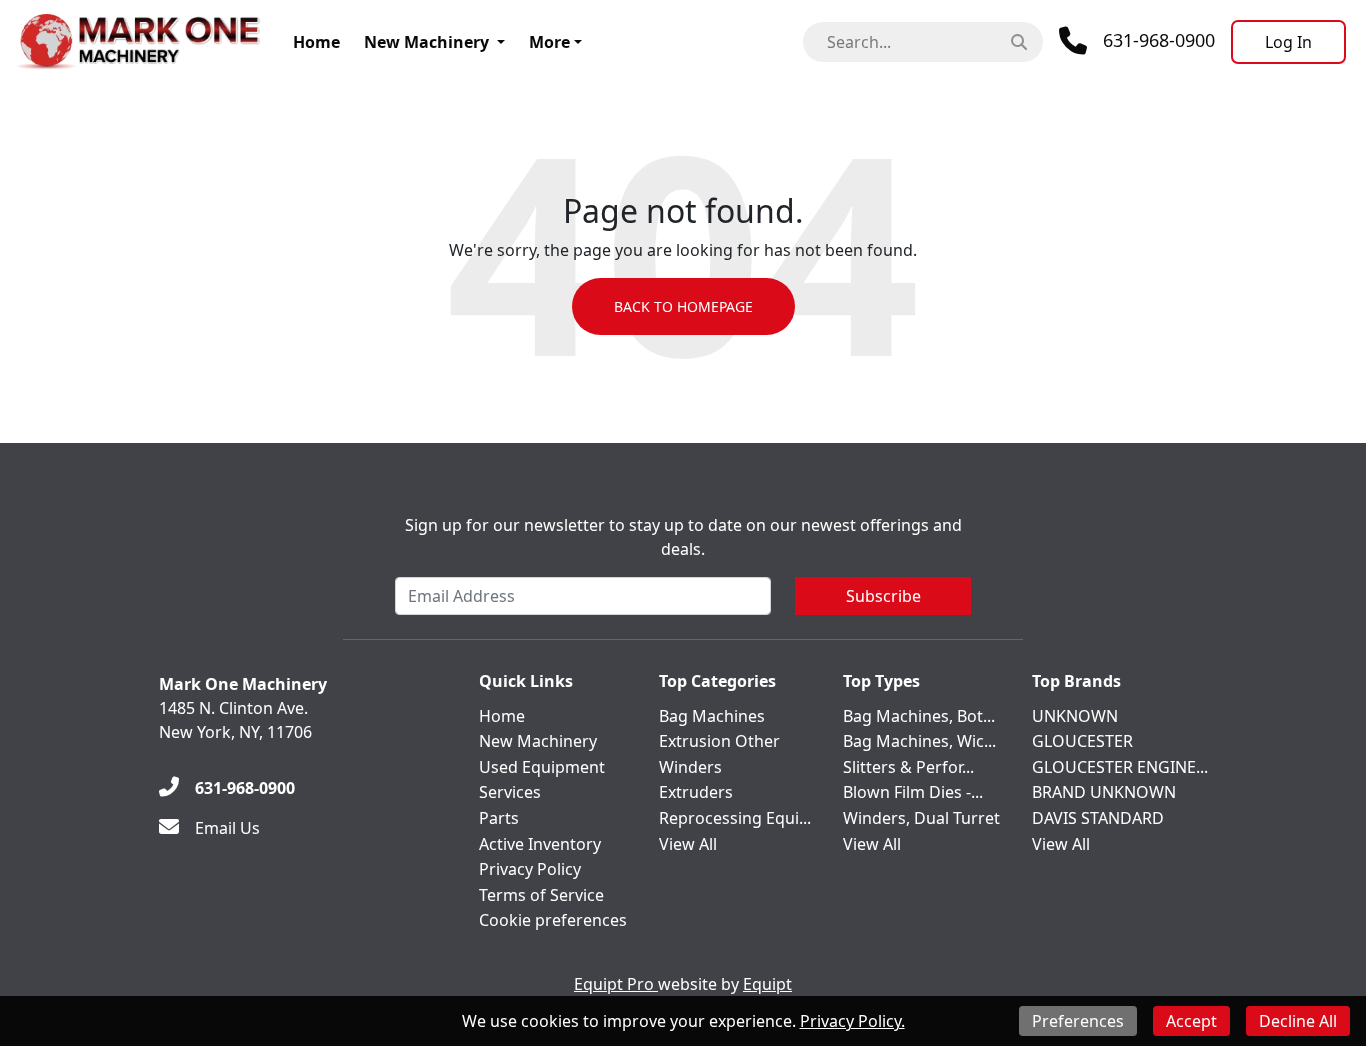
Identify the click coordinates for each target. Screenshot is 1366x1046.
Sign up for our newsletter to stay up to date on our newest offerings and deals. (683, 537)
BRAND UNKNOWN (1104, 792)
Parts (499, 818)
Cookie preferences (553, 920)
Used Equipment (542, 767)
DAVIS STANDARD (1098, 818)
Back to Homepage (683, 306)
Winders (690, 767)
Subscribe (883, 596)
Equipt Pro (616, 984)
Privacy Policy (530, 869)
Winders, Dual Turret (921, 818)
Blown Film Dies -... (913, 792)
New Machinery (426, 42)
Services (510, 792)
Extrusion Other (719, 741)
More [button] (549, 42)
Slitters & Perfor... (908, 767)
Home (316, 42)
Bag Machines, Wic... (919, 741)
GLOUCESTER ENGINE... (1120, 767)
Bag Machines (712, 716)
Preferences (1078, 1021)
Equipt (767, 984)
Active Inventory (540, 844)
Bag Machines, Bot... (919, 716)
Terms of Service (541, 895)
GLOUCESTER (1082, 741)
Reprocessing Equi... (735, 818)
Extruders (696, 792)
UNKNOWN (1075, 716)
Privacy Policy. (852, 1021)
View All (688, 844)
